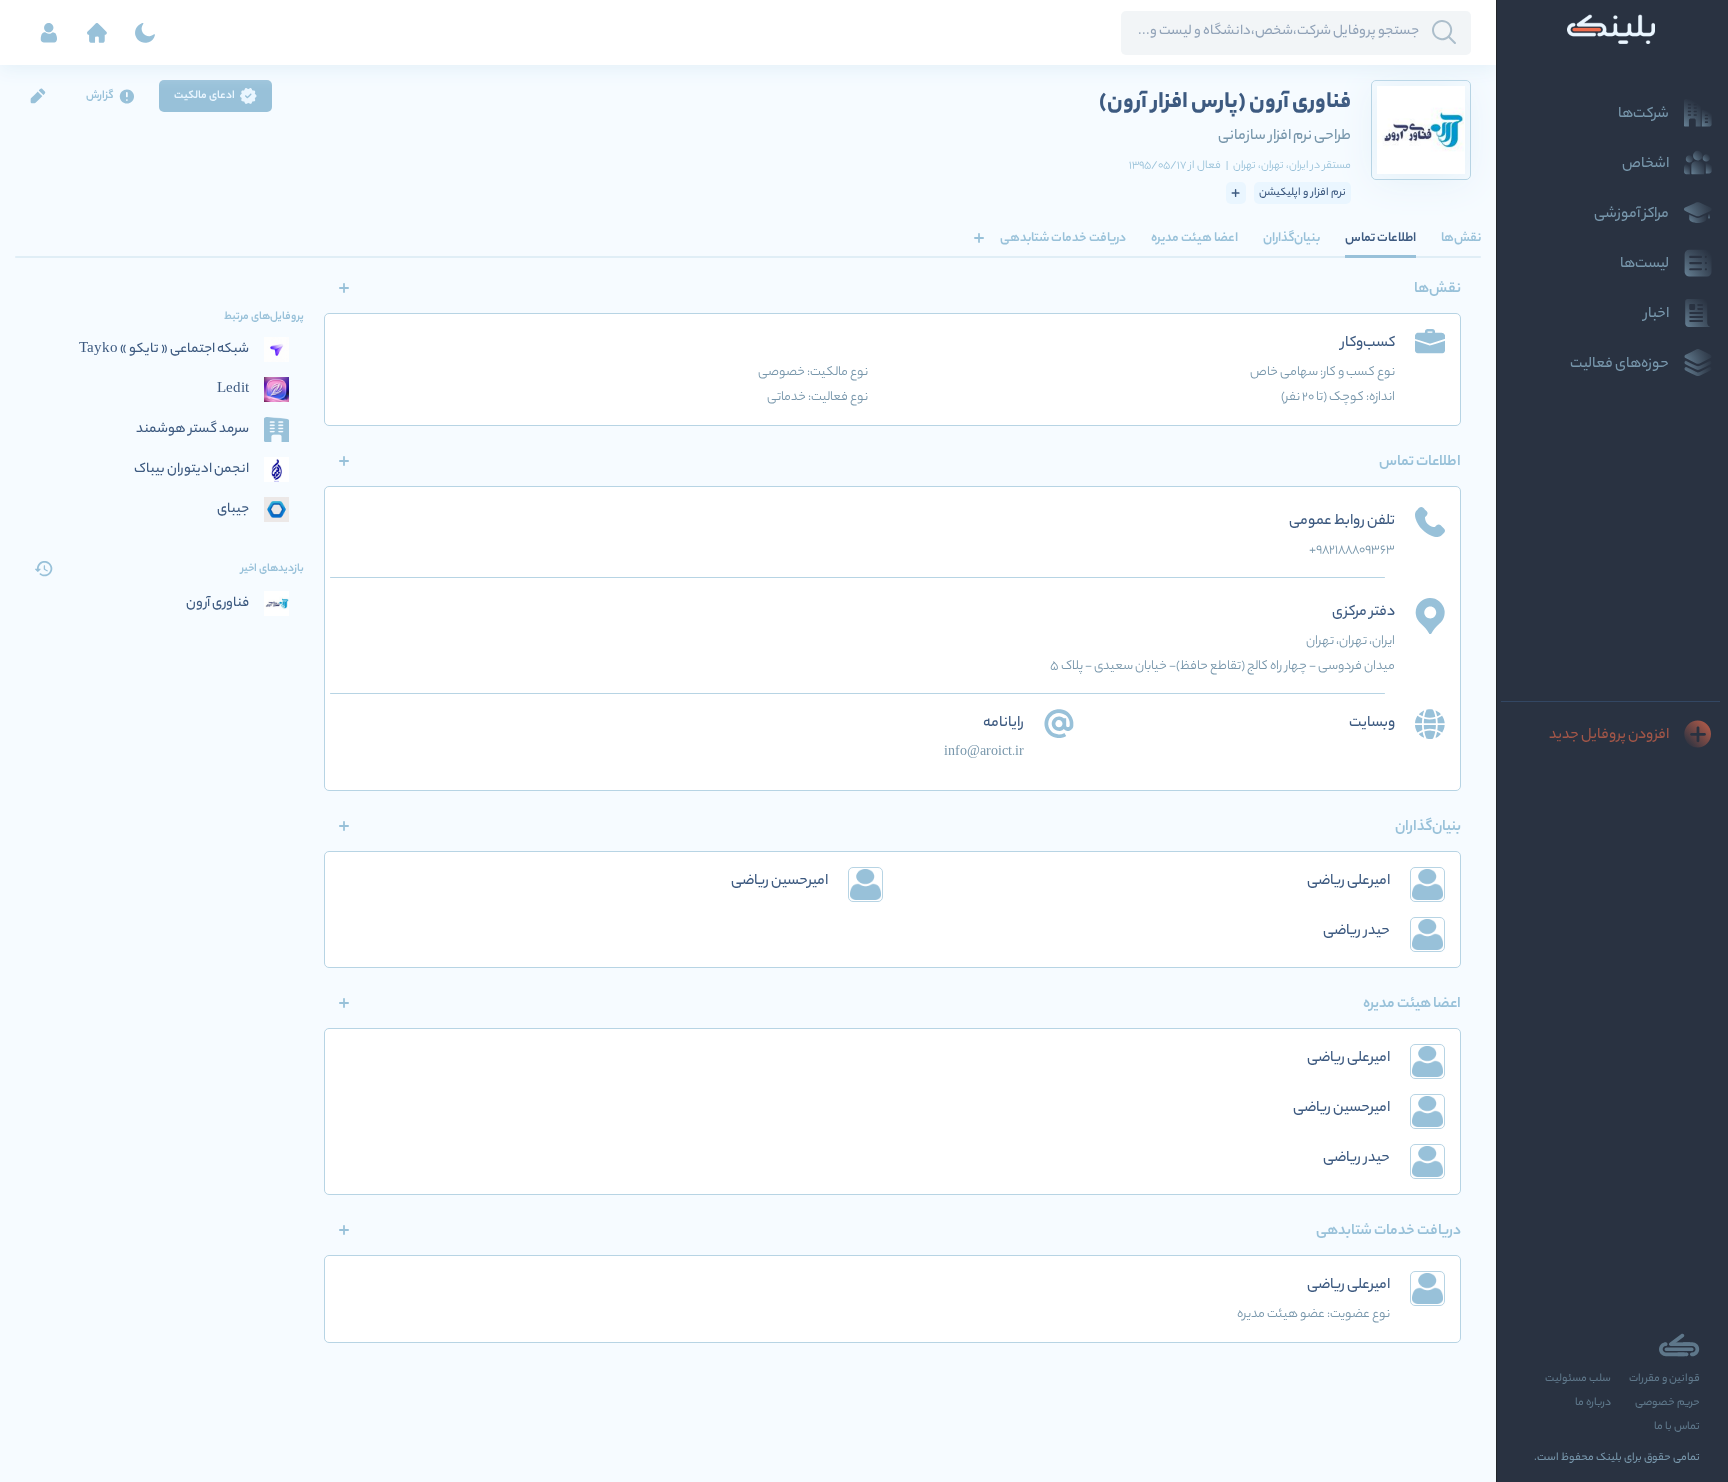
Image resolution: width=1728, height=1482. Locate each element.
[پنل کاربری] (49, 33)
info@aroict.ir (984, 752)
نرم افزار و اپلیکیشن (1302, 193)
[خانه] (97, 33)
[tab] (1461, 238)
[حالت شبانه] (145, 33)
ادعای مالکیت (204, 96)
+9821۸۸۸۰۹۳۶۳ (1352, 550)
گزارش (100, 96)
